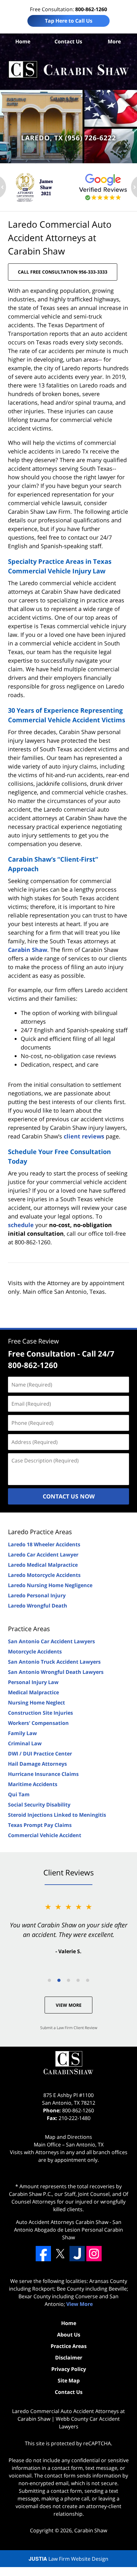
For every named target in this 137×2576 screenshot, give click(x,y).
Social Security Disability (39, 1805)
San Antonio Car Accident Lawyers (51, 1641)
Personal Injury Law (33, 1682)
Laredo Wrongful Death (38, 1606)
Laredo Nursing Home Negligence (50, 1585)
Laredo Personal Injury (37, 1595)
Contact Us (68, 41)
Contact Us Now (69, 1496)
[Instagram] (94, 2254)
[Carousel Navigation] (68, 1980)
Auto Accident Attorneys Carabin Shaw (62, 2222)
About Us (69, 2335)
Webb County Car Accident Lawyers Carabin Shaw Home (68, 70)
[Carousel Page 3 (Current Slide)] (68, 1980)
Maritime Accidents (33, 1784)
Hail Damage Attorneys (37, 1764)
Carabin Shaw (28, 950)
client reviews (84, 1136)
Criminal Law (25, 1743)
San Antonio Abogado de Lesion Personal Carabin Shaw (68, 2230)
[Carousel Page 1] (49, 1980)
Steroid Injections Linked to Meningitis (57, 1815)
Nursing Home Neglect (36, 1703)
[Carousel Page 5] (88, 1980)
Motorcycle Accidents (35, 1652)
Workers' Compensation (38, 1723)
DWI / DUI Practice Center (40, 1754)
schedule (21, 1225)
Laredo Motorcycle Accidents (44, 1575)
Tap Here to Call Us (69, 21)
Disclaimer (69, 2358)
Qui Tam (19, 1794)
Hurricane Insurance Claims (43, 1774)
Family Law (22, 1733)
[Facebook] (43, 2254)
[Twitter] (60, 2254)
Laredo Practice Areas (40, 1532)
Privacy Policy (69, 2369)
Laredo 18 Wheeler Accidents (44, 1544)
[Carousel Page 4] (78, 1980)
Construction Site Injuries (40, 1713)
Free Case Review (33, 1341)
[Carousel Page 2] (59, 1980)
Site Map (69, 2381)
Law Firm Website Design (68, 2559)
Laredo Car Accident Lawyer (43, 1555)
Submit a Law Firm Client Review (69, 2028)
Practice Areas (29, 1629)
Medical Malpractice (33, 1692)
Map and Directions (68, 2137)
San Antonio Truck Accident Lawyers (54, 1662)
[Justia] (77, 2254)
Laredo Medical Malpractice (43, 1565)
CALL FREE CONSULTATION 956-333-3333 (63, 272)
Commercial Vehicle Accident (45, 1835)
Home (23, 41)
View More (69, 2005)
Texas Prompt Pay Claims (40, 1825)
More (114, 41)
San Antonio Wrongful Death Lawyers (56, 1672)
